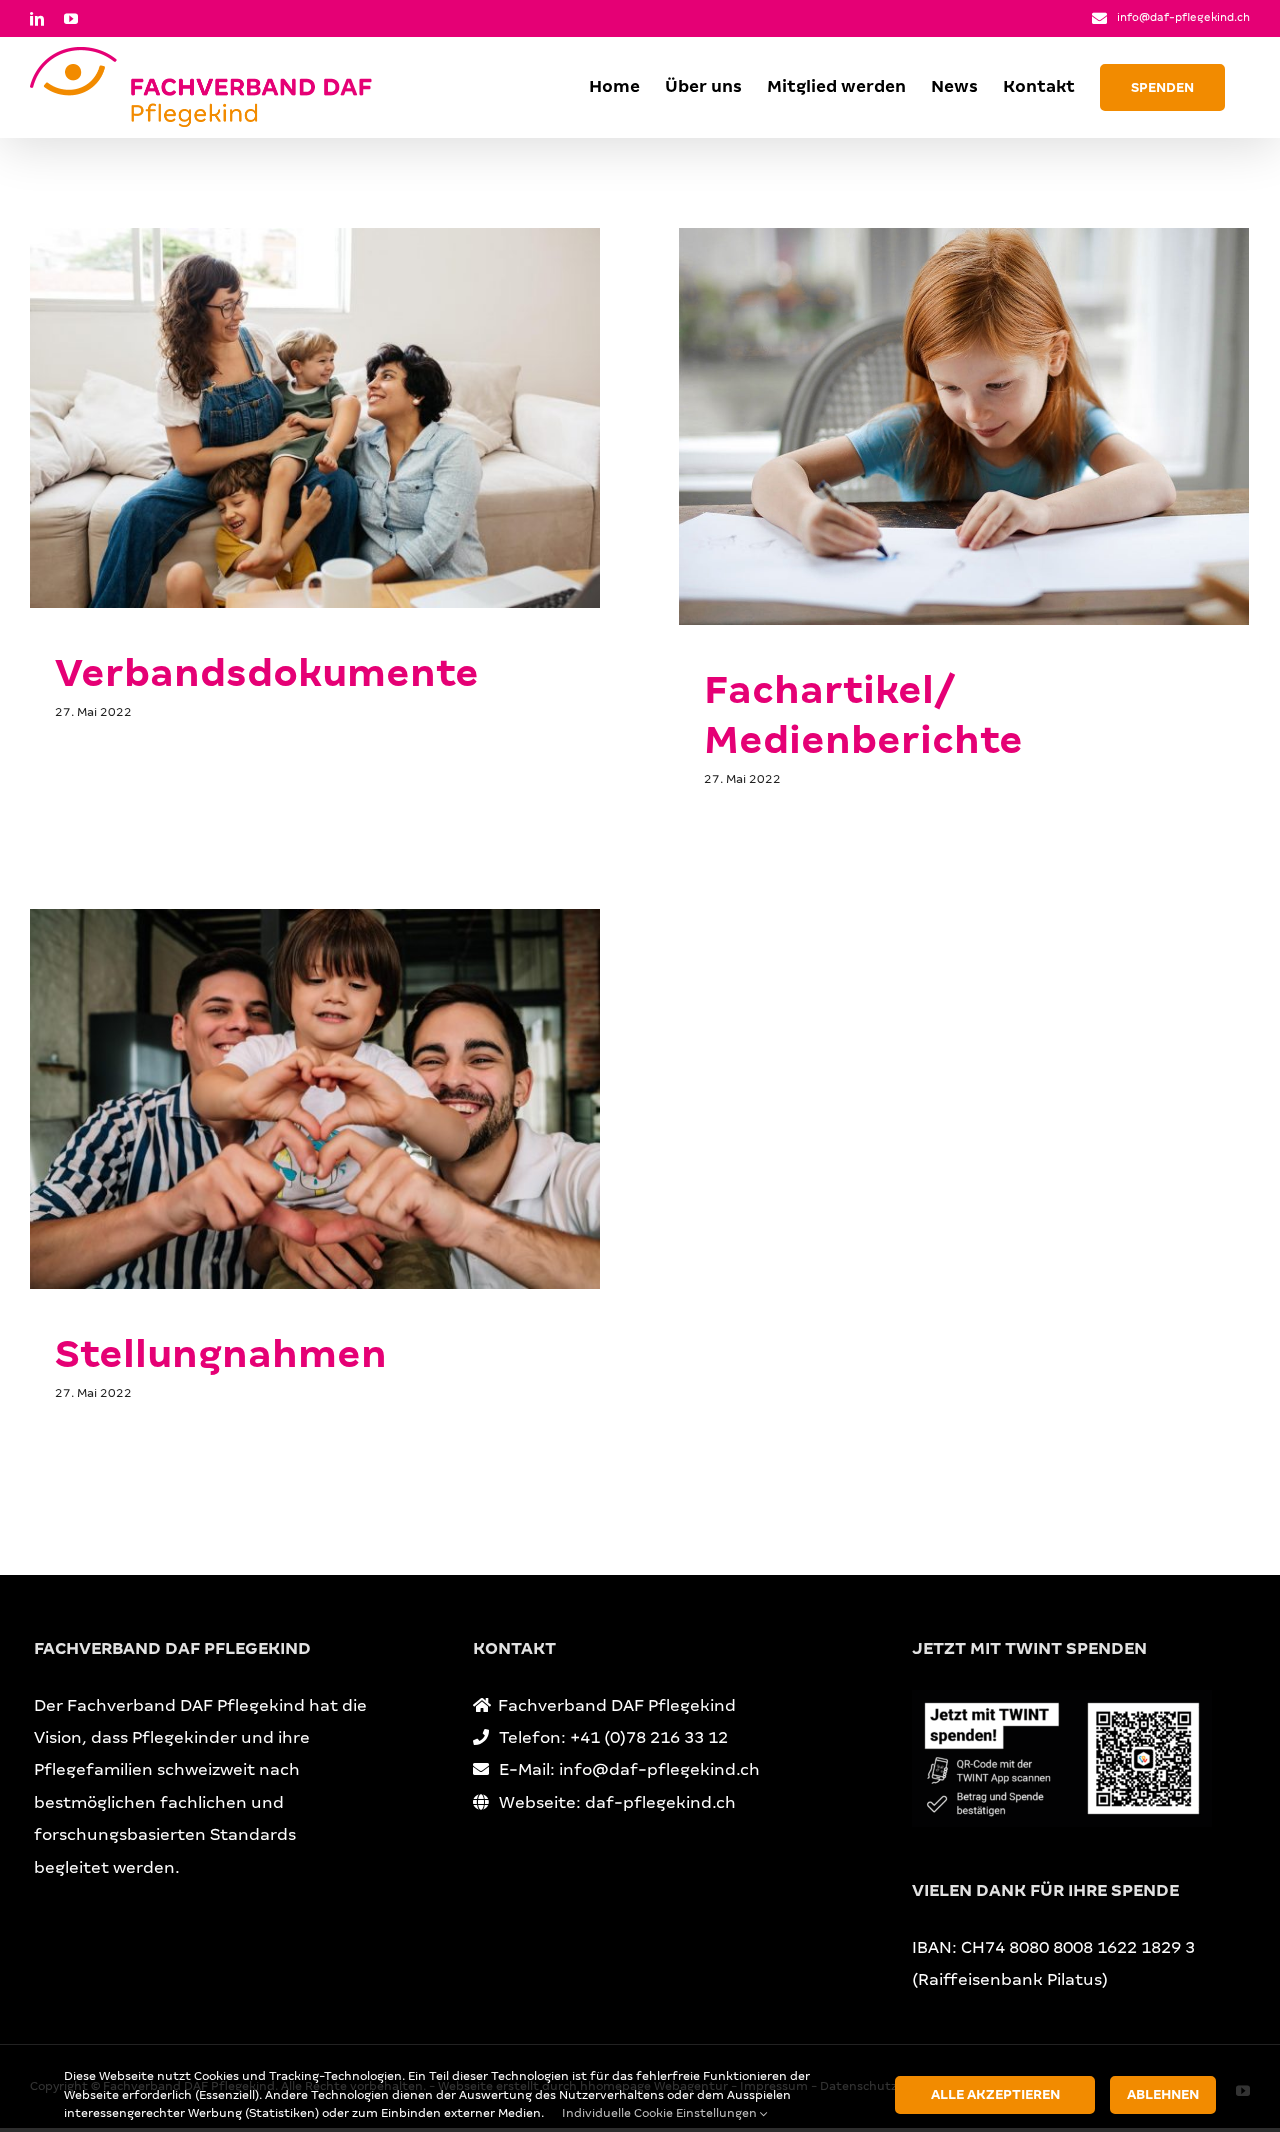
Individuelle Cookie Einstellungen (661, 2113)
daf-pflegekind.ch (660, 1802)
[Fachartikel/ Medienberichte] (964, 426)
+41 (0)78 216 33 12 (649, 1737)
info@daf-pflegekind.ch (1183, 17)
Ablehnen (1163, 2094)
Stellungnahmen (221, 1354)
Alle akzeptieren (995, 2094)
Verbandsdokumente (267, 673)
